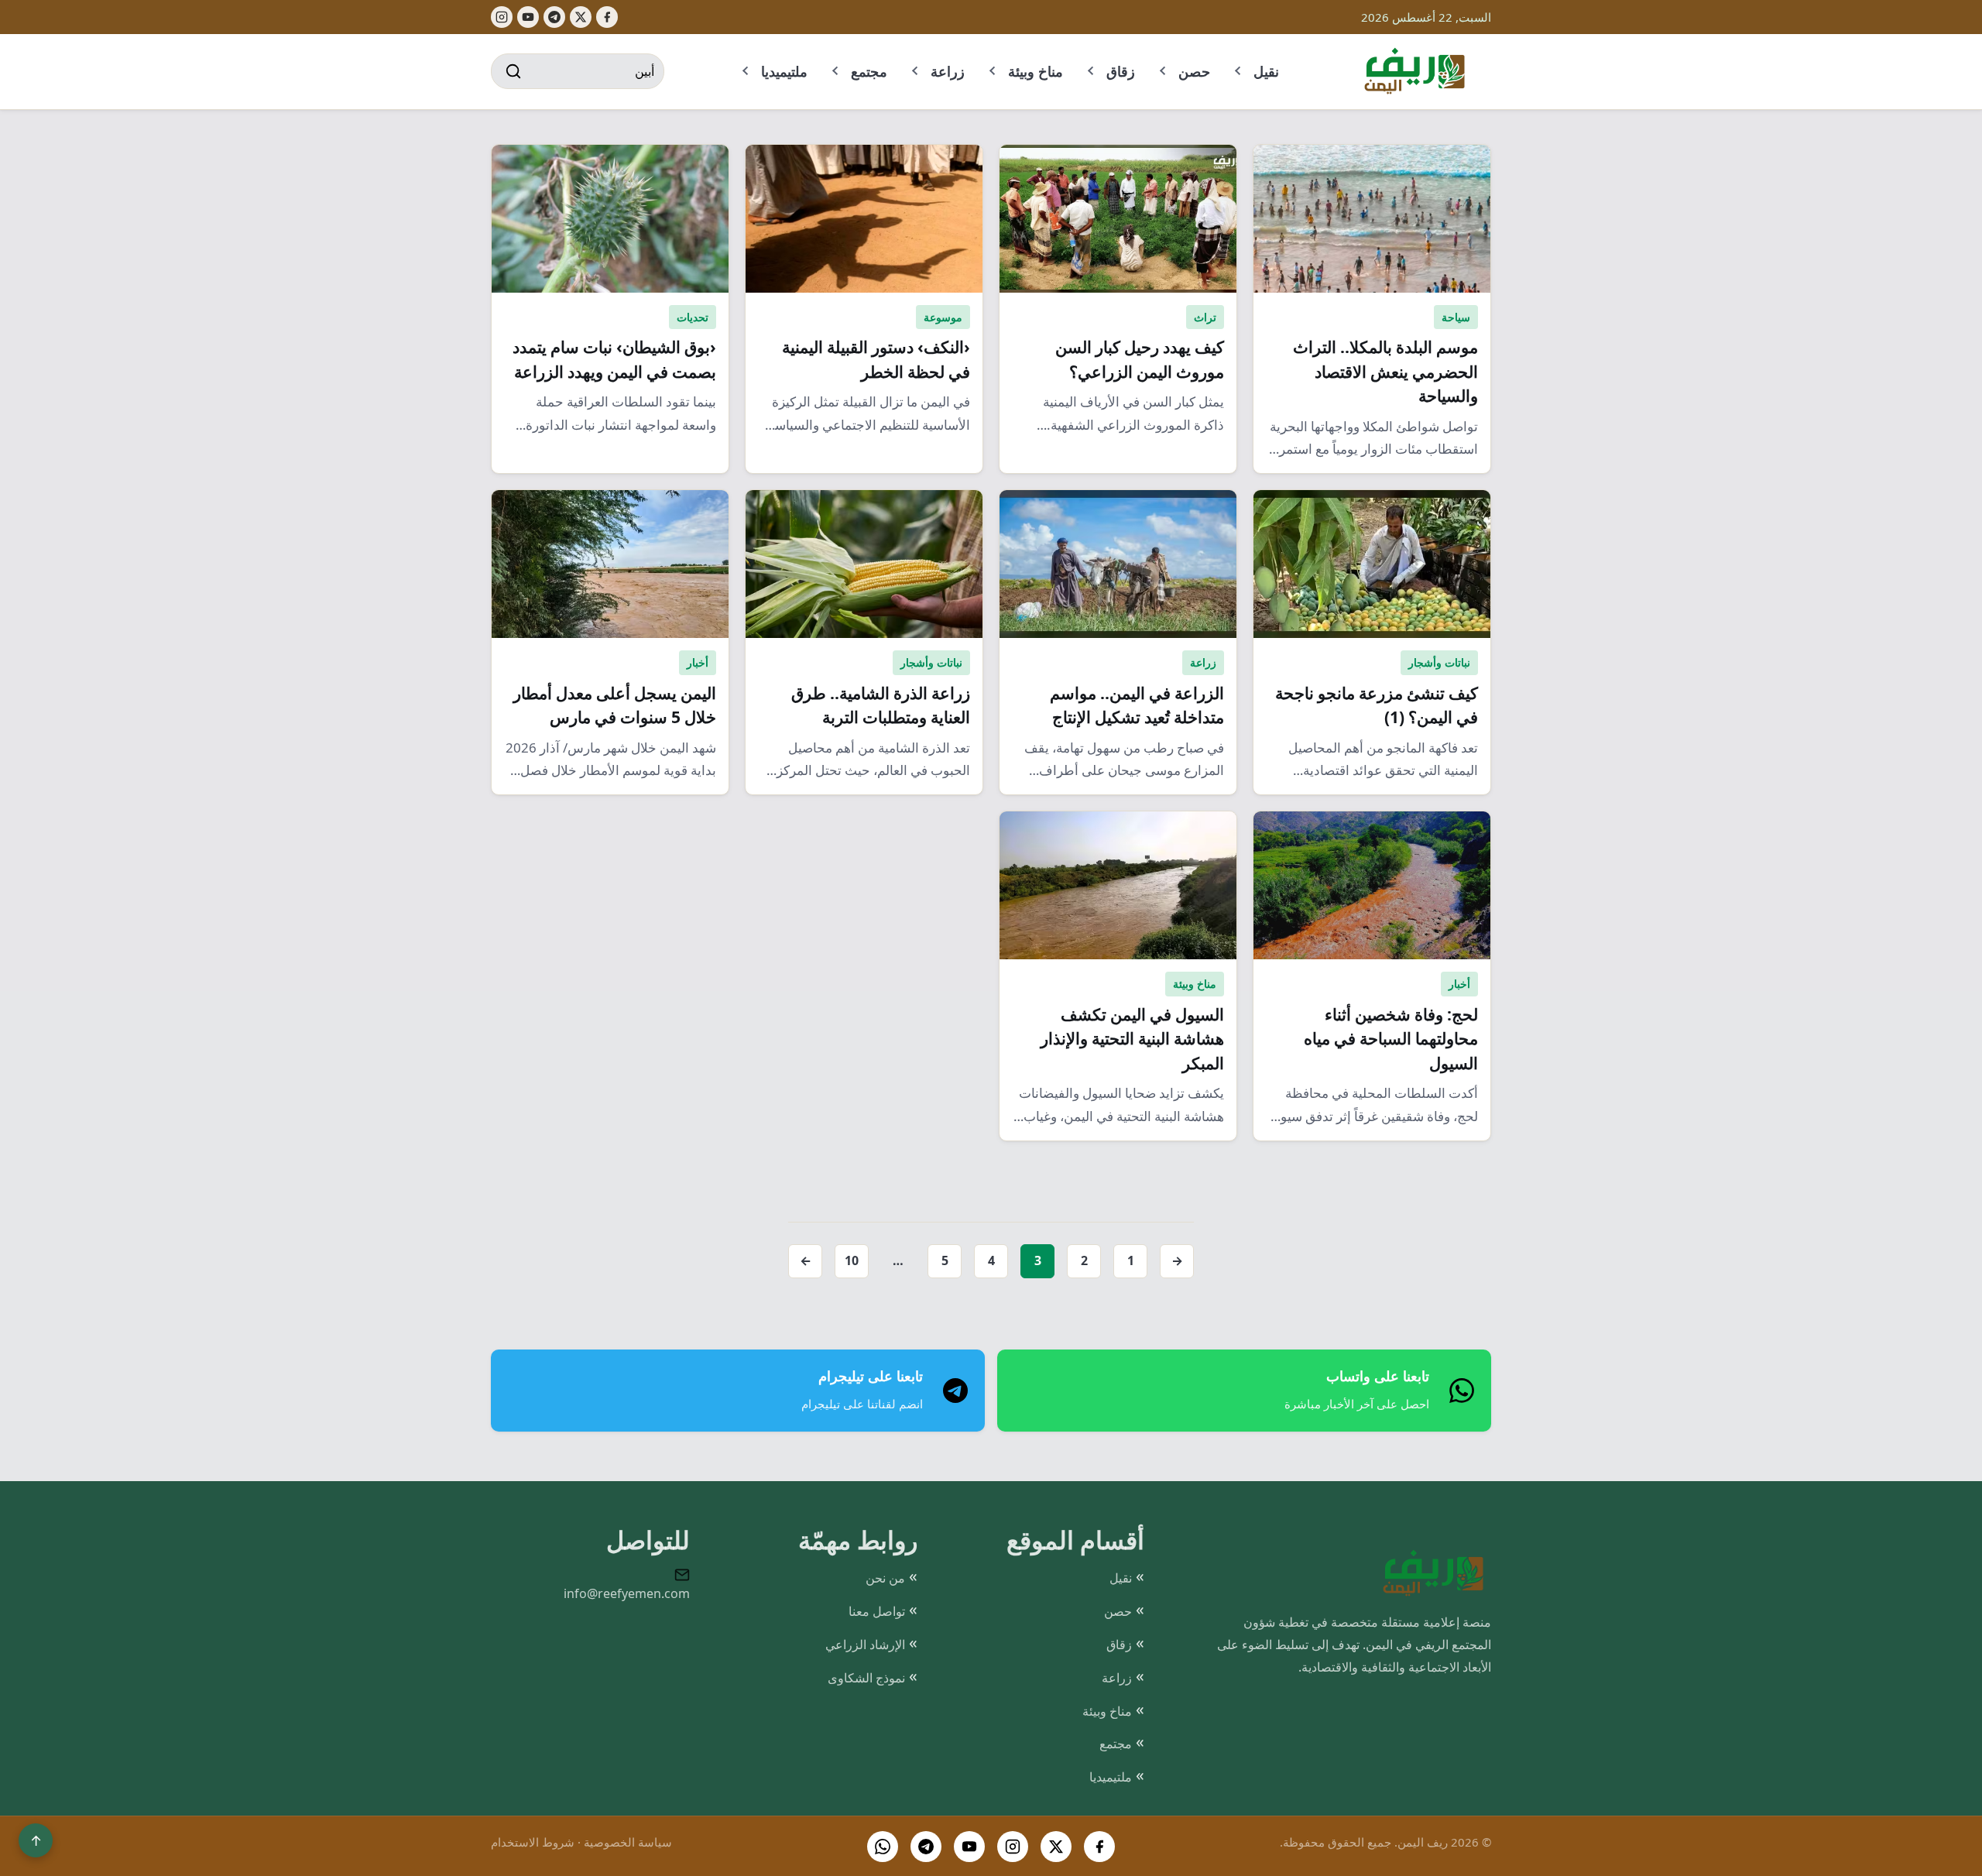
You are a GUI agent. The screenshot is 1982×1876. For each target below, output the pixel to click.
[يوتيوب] (528, 17)
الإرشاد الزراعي (865, 1645)
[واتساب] (883, 1847)
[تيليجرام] (554, 17)
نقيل (1266, 71)
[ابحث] (513, 71)
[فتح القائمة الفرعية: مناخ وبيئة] (993, 71)
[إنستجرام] (502, 17)
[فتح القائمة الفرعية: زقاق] (1092, 71)
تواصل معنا (877, 1611)
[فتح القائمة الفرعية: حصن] (1164, 71)
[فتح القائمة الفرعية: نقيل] (1239, 71)
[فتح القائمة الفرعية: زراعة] (916, 71)
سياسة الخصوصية (628, 1842)
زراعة (948, 71)
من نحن (885, 1578)
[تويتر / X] (1056, 1847)
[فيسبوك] (607, 17)
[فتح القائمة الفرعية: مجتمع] (836, 71)
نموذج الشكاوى (866, 1678)
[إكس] (581, 17)
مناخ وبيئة (1036, 71)
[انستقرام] (1013, 1847)
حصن (1194, 71)
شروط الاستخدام (533, 1842)
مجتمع (869, 71)
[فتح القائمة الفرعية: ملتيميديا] (746, 71)
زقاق (1121, 71)
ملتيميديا (784, 71)
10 (852, 1260)
